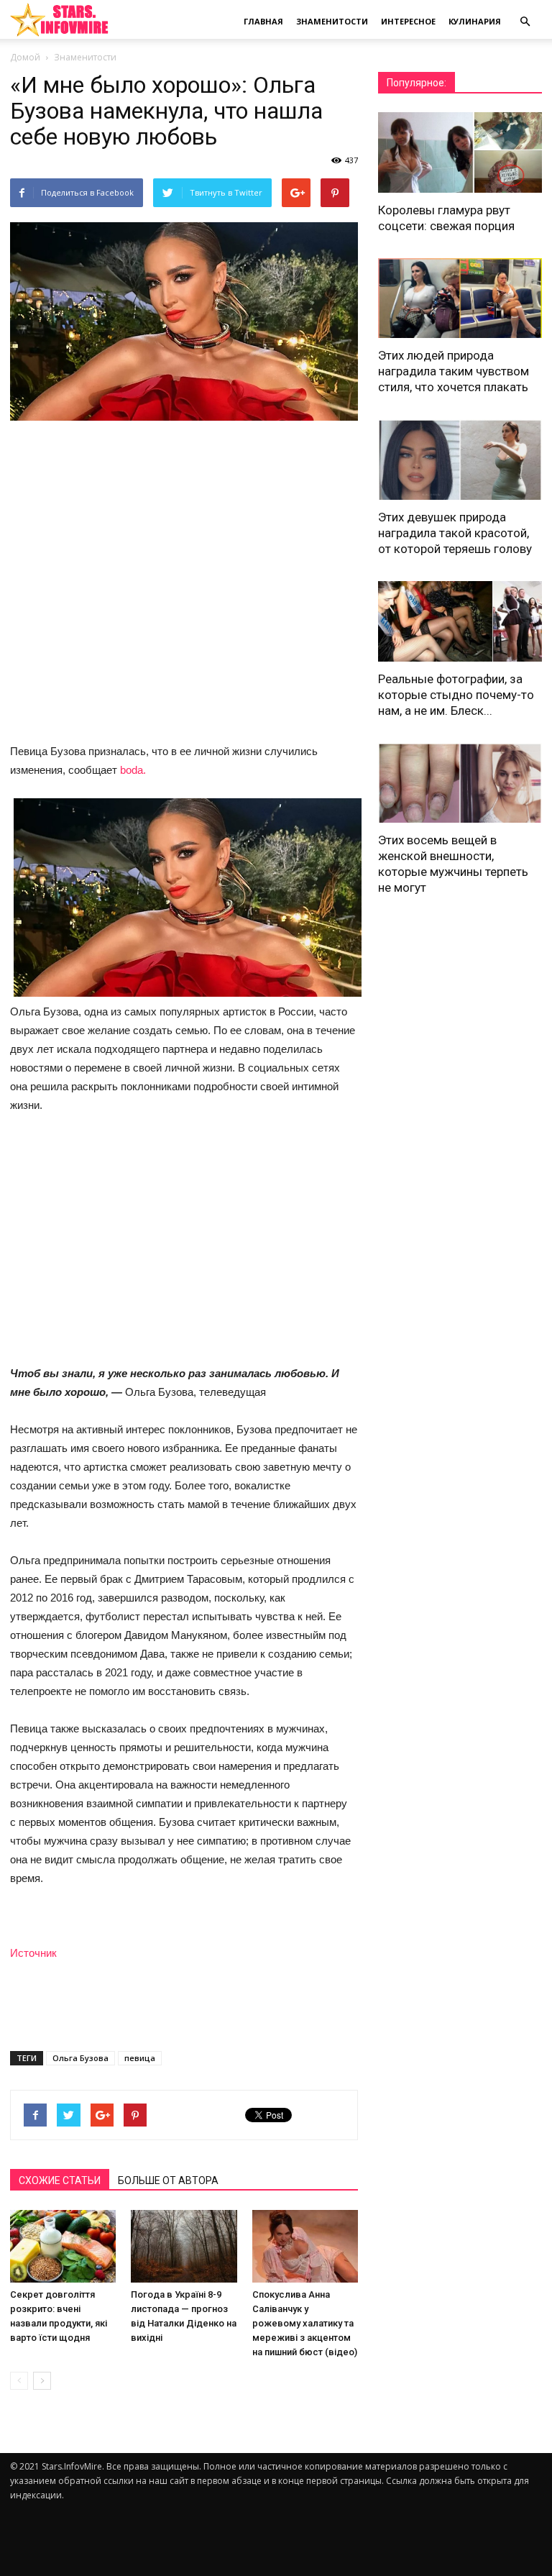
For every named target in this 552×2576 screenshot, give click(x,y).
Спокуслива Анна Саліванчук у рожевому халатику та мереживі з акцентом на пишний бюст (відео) (305, 2323)
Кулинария (475, 21)
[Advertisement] (184, 1241)
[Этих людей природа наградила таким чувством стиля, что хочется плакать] (460, 298)
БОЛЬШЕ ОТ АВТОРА (168, 2180)
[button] (525, 22)
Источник (33, 1953)
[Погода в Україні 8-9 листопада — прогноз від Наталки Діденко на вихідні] (184, 2246)
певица (140, 2058)
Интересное (408, 21)
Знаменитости (332, 21)
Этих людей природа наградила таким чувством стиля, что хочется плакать (454, 371)
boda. (133, 770)
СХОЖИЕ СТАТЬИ (60, 2180)
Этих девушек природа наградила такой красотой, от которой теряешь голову (455, 533)
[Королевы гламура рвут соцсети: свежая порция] (460, 152)
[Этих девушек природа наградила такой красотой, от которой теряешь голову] (460, 460)
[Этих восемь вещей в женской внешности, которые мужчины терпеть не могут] (460, 783)
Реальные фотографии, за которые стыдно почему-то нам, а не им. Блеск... (456, 695)
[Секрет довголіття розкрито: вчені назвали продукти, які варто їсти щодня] (63, 2246)
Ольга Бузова (80, 2058)
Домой (25, 57)
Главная (263, 21)
